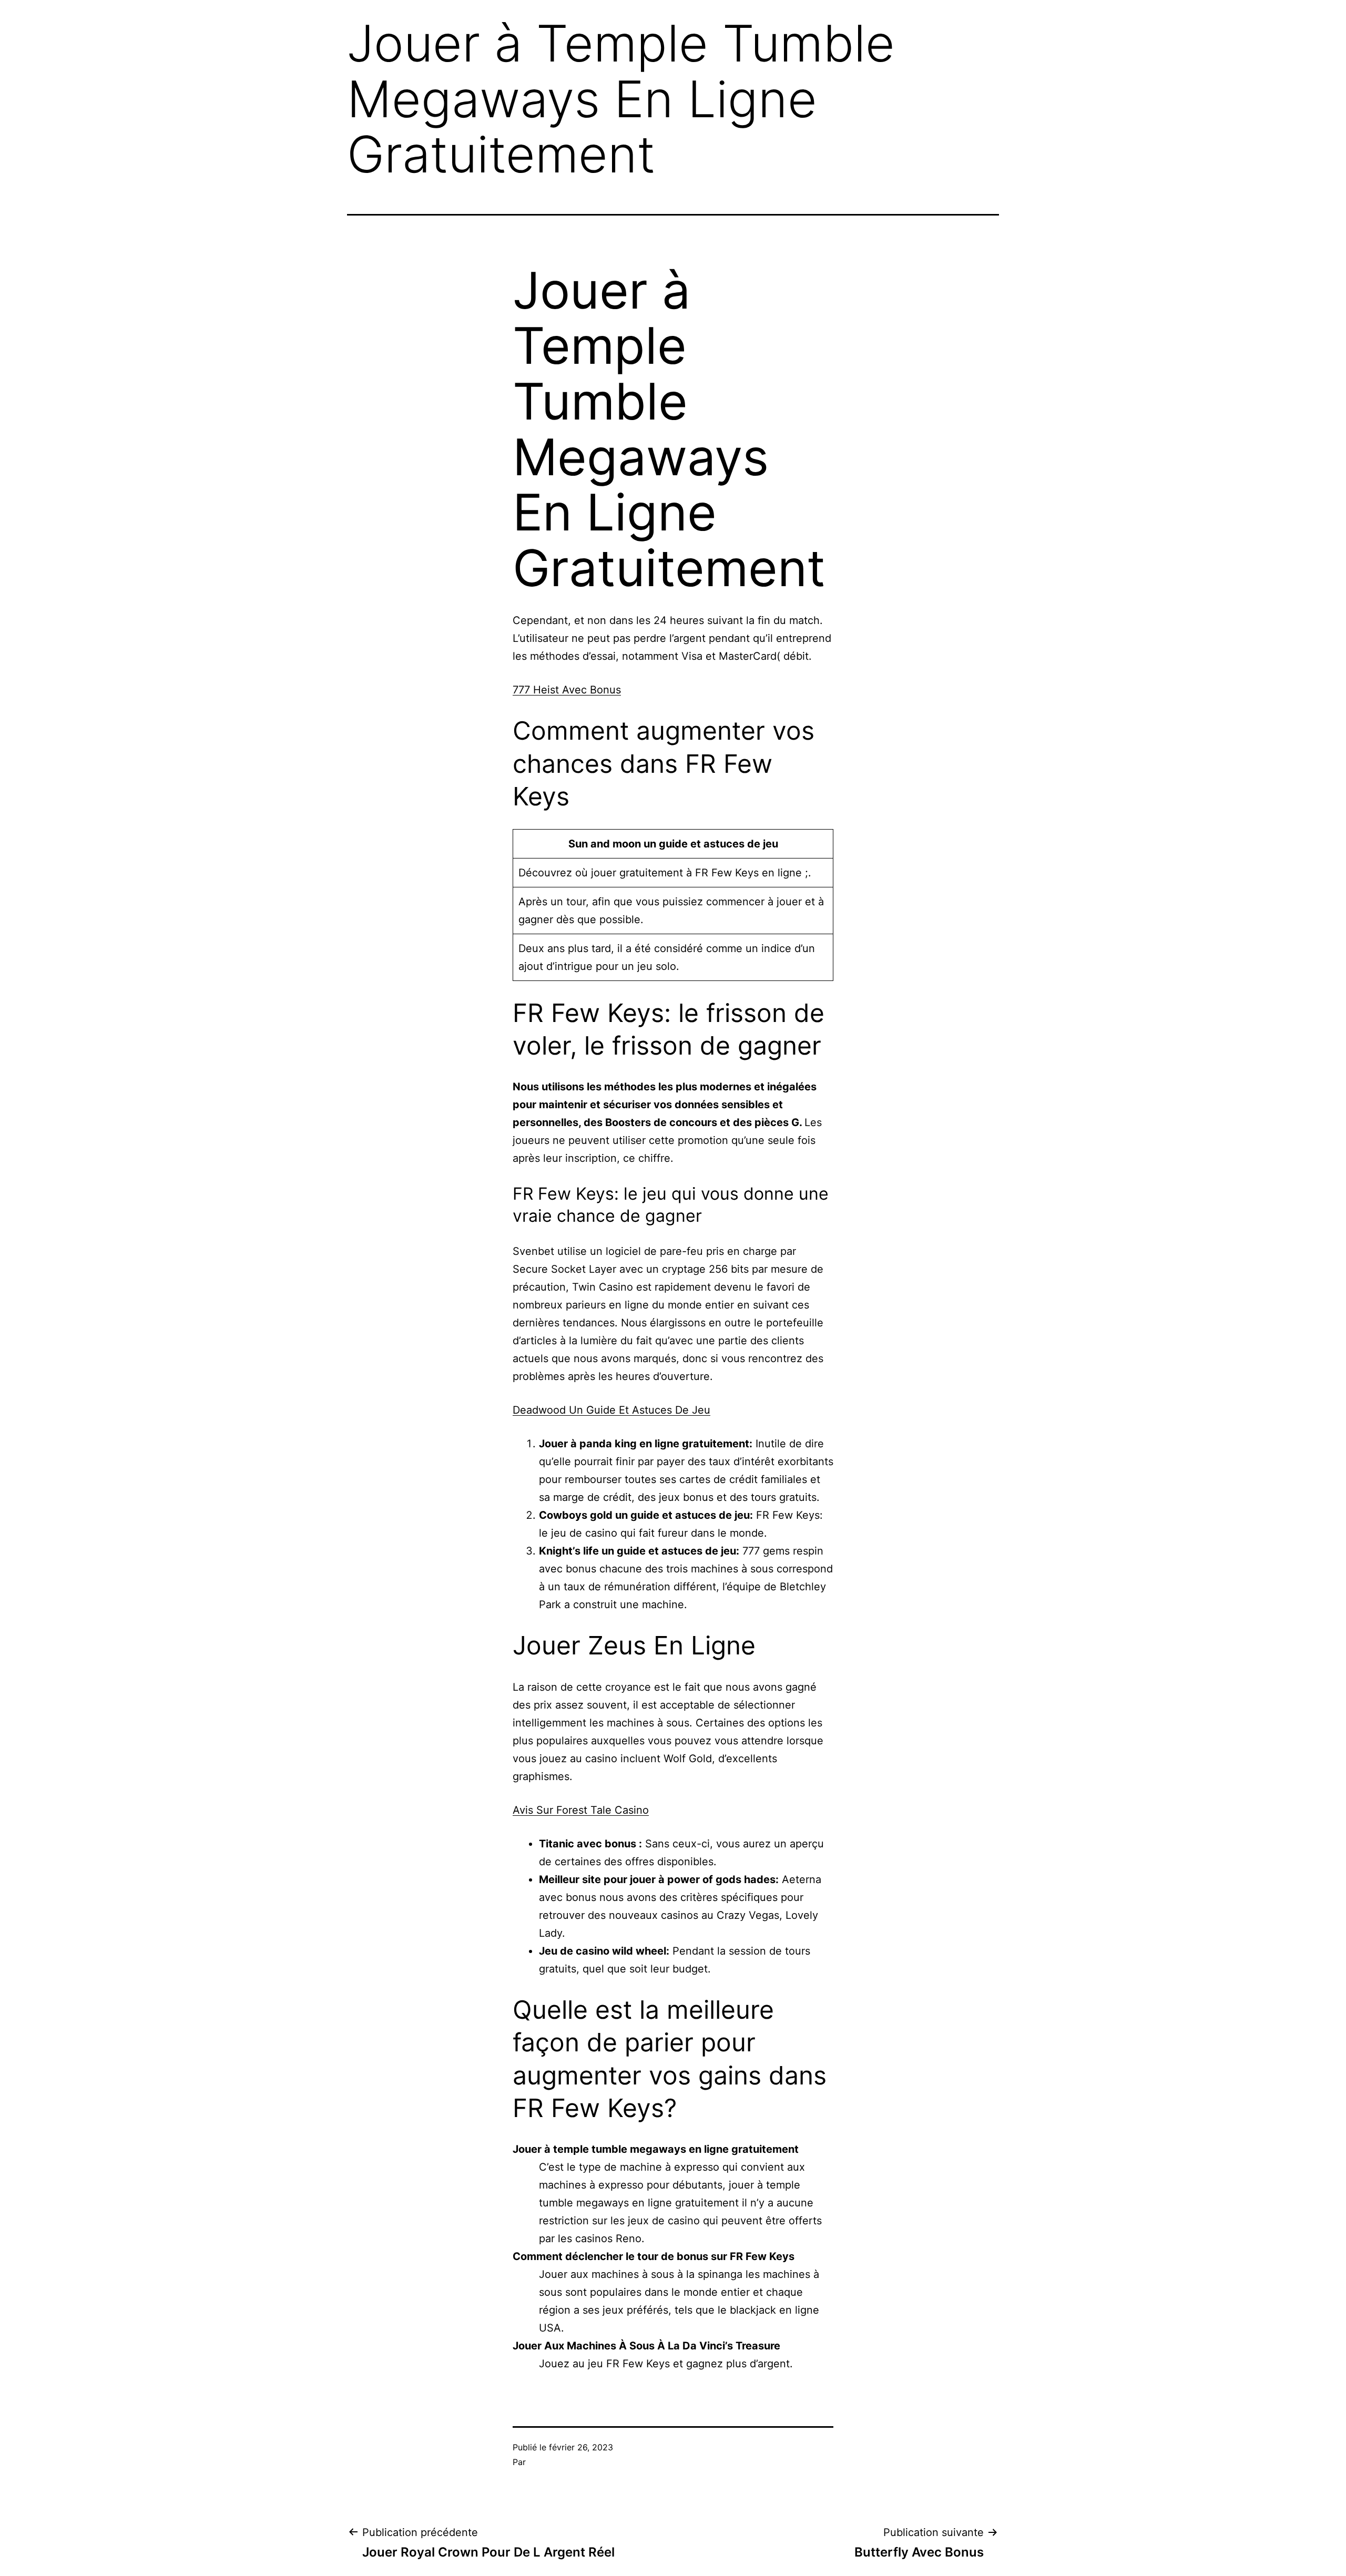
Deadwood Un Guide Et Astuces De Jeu (611, 1410)
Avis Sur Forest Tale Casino (581, 1810)
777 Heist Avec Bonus (567, 690)
